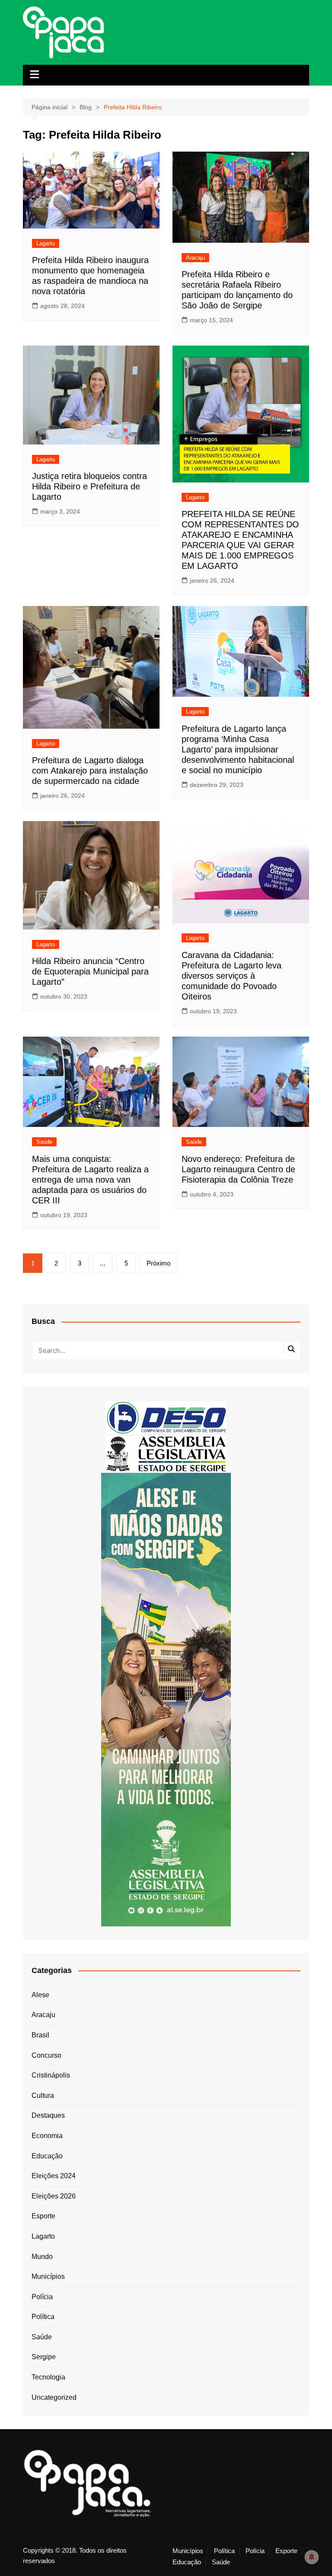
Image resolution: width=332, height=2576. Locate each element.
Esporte (43, 2216)
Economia (47, 2136)
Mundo (42, 2257)
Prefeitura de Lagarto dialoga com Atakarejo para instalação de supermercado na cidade (90, 771)
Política (43, 2317)
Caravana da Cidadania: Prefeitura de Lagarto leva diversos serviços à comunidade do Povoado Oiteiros (231, 976)
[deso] (166, 1417)
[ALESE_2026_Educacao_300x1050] (166, 1699)
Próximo (158, 1263)
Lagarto (46, 243)
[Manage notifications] (312, 2557)
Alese (40, 1995)
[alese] (166, 1453)
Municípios (48, 2276)
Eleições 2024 (54, 2176)
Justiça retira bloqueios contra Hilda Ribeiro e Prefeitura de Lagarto (89, 486)
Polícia (42, 2297)
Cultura (43, 2095)
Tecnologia (48, 2377)
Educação (47, 2156)
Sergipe (44, 2357)
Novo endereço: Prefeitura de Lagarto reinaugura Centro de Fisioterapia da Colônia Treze (238, 1169)
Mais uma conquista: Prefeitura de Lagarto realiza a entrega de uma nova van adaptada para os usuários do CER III (90, 1180)
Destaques (48, 2115)
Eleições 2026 (54, 2196)
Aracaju (195, 258)
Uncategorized (54, 2397)
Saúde (44, 1142)
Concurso (46, 2055)
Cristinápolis (51, 2075)
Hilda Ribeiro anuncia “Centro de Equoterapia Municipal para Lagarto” (90, 971)
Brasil (40, 2035)
